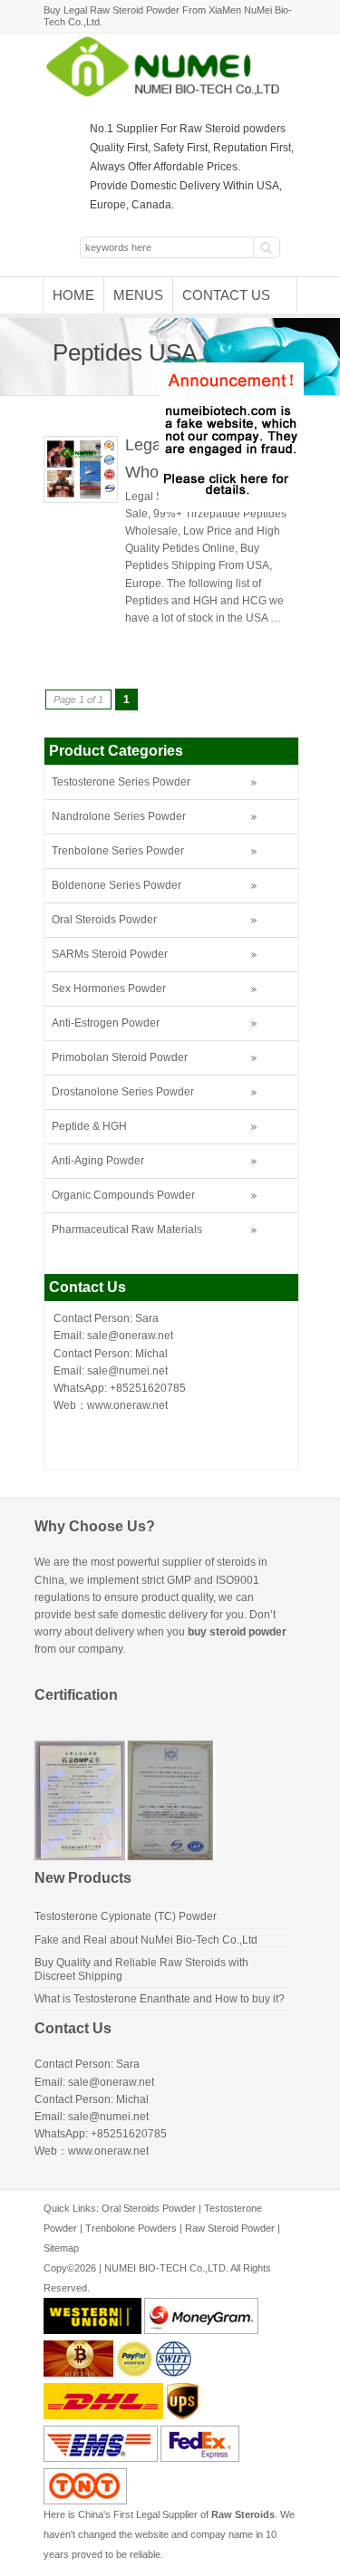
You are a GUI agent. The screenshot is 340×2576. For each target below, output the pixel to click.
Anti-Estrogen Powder (106, 1023)
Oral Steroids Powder (104, 920)
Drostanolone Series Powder (123, 1092)
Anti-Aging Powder (98, 1161)
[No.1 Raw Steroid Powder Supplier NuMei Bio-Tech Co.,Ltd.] (170, 95)
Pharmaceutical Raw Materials (127, 1230)
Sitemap (61, 2248)
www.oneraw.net (127, 1405)
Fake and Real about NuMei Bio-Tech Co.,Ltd (146, 1940)
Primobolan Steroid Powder (120, 1057)
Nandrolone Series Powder (119, 816)
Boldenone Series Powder (117, 885)
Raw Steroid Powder (230, 2228)
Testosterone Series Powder (121, 782)
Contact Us (226, 295)
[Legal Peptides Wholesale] (81, 499)
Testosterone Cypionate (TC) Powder (126, 1916)
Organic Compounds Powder (123, 1195)
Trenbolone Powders (131, 2228)
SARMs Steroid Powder (110, 954)
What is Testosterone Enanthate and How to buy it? (160, 1999)
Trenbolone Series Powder (118, 851)
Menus (138, 295)
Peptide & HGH (89, 1126)
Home (73, 295)
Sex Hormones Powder (109, 989)
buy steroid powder (237, 1632)
